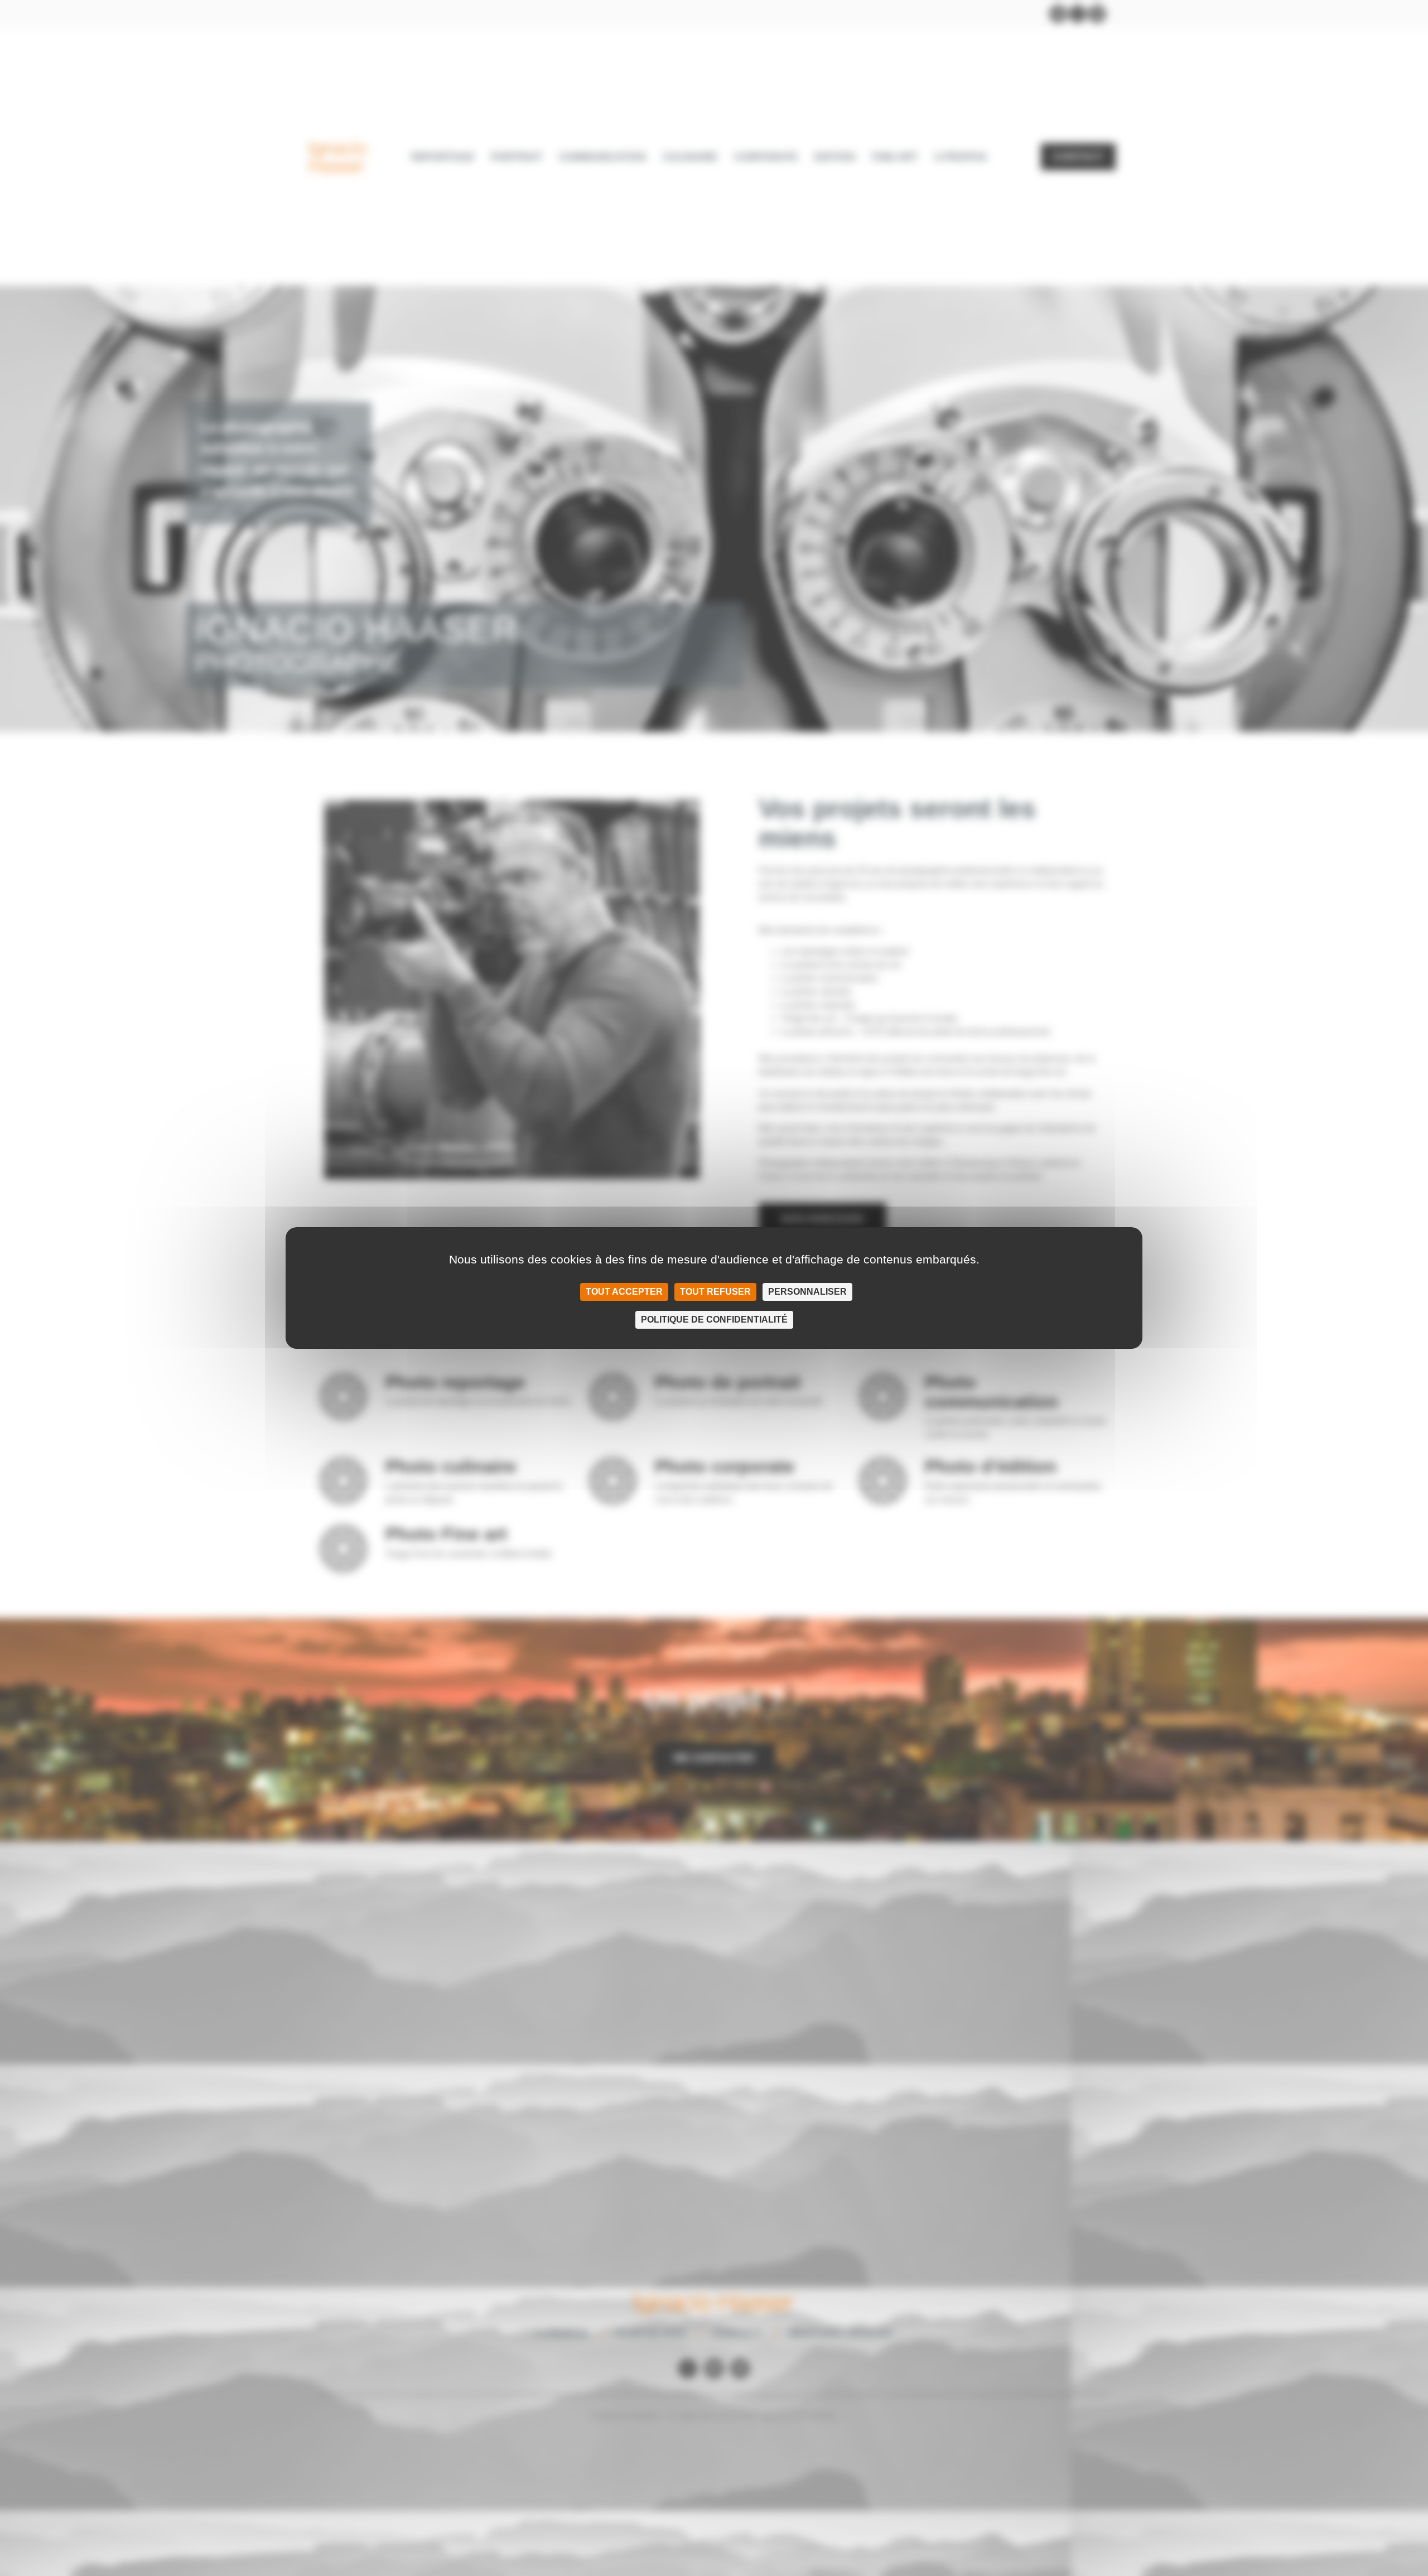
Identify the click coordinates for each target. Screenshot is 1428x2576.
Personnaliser (807, 1292)
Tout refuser (715, 1292)
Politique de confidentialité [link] (714, 1320)
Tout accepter (624, 1292)
